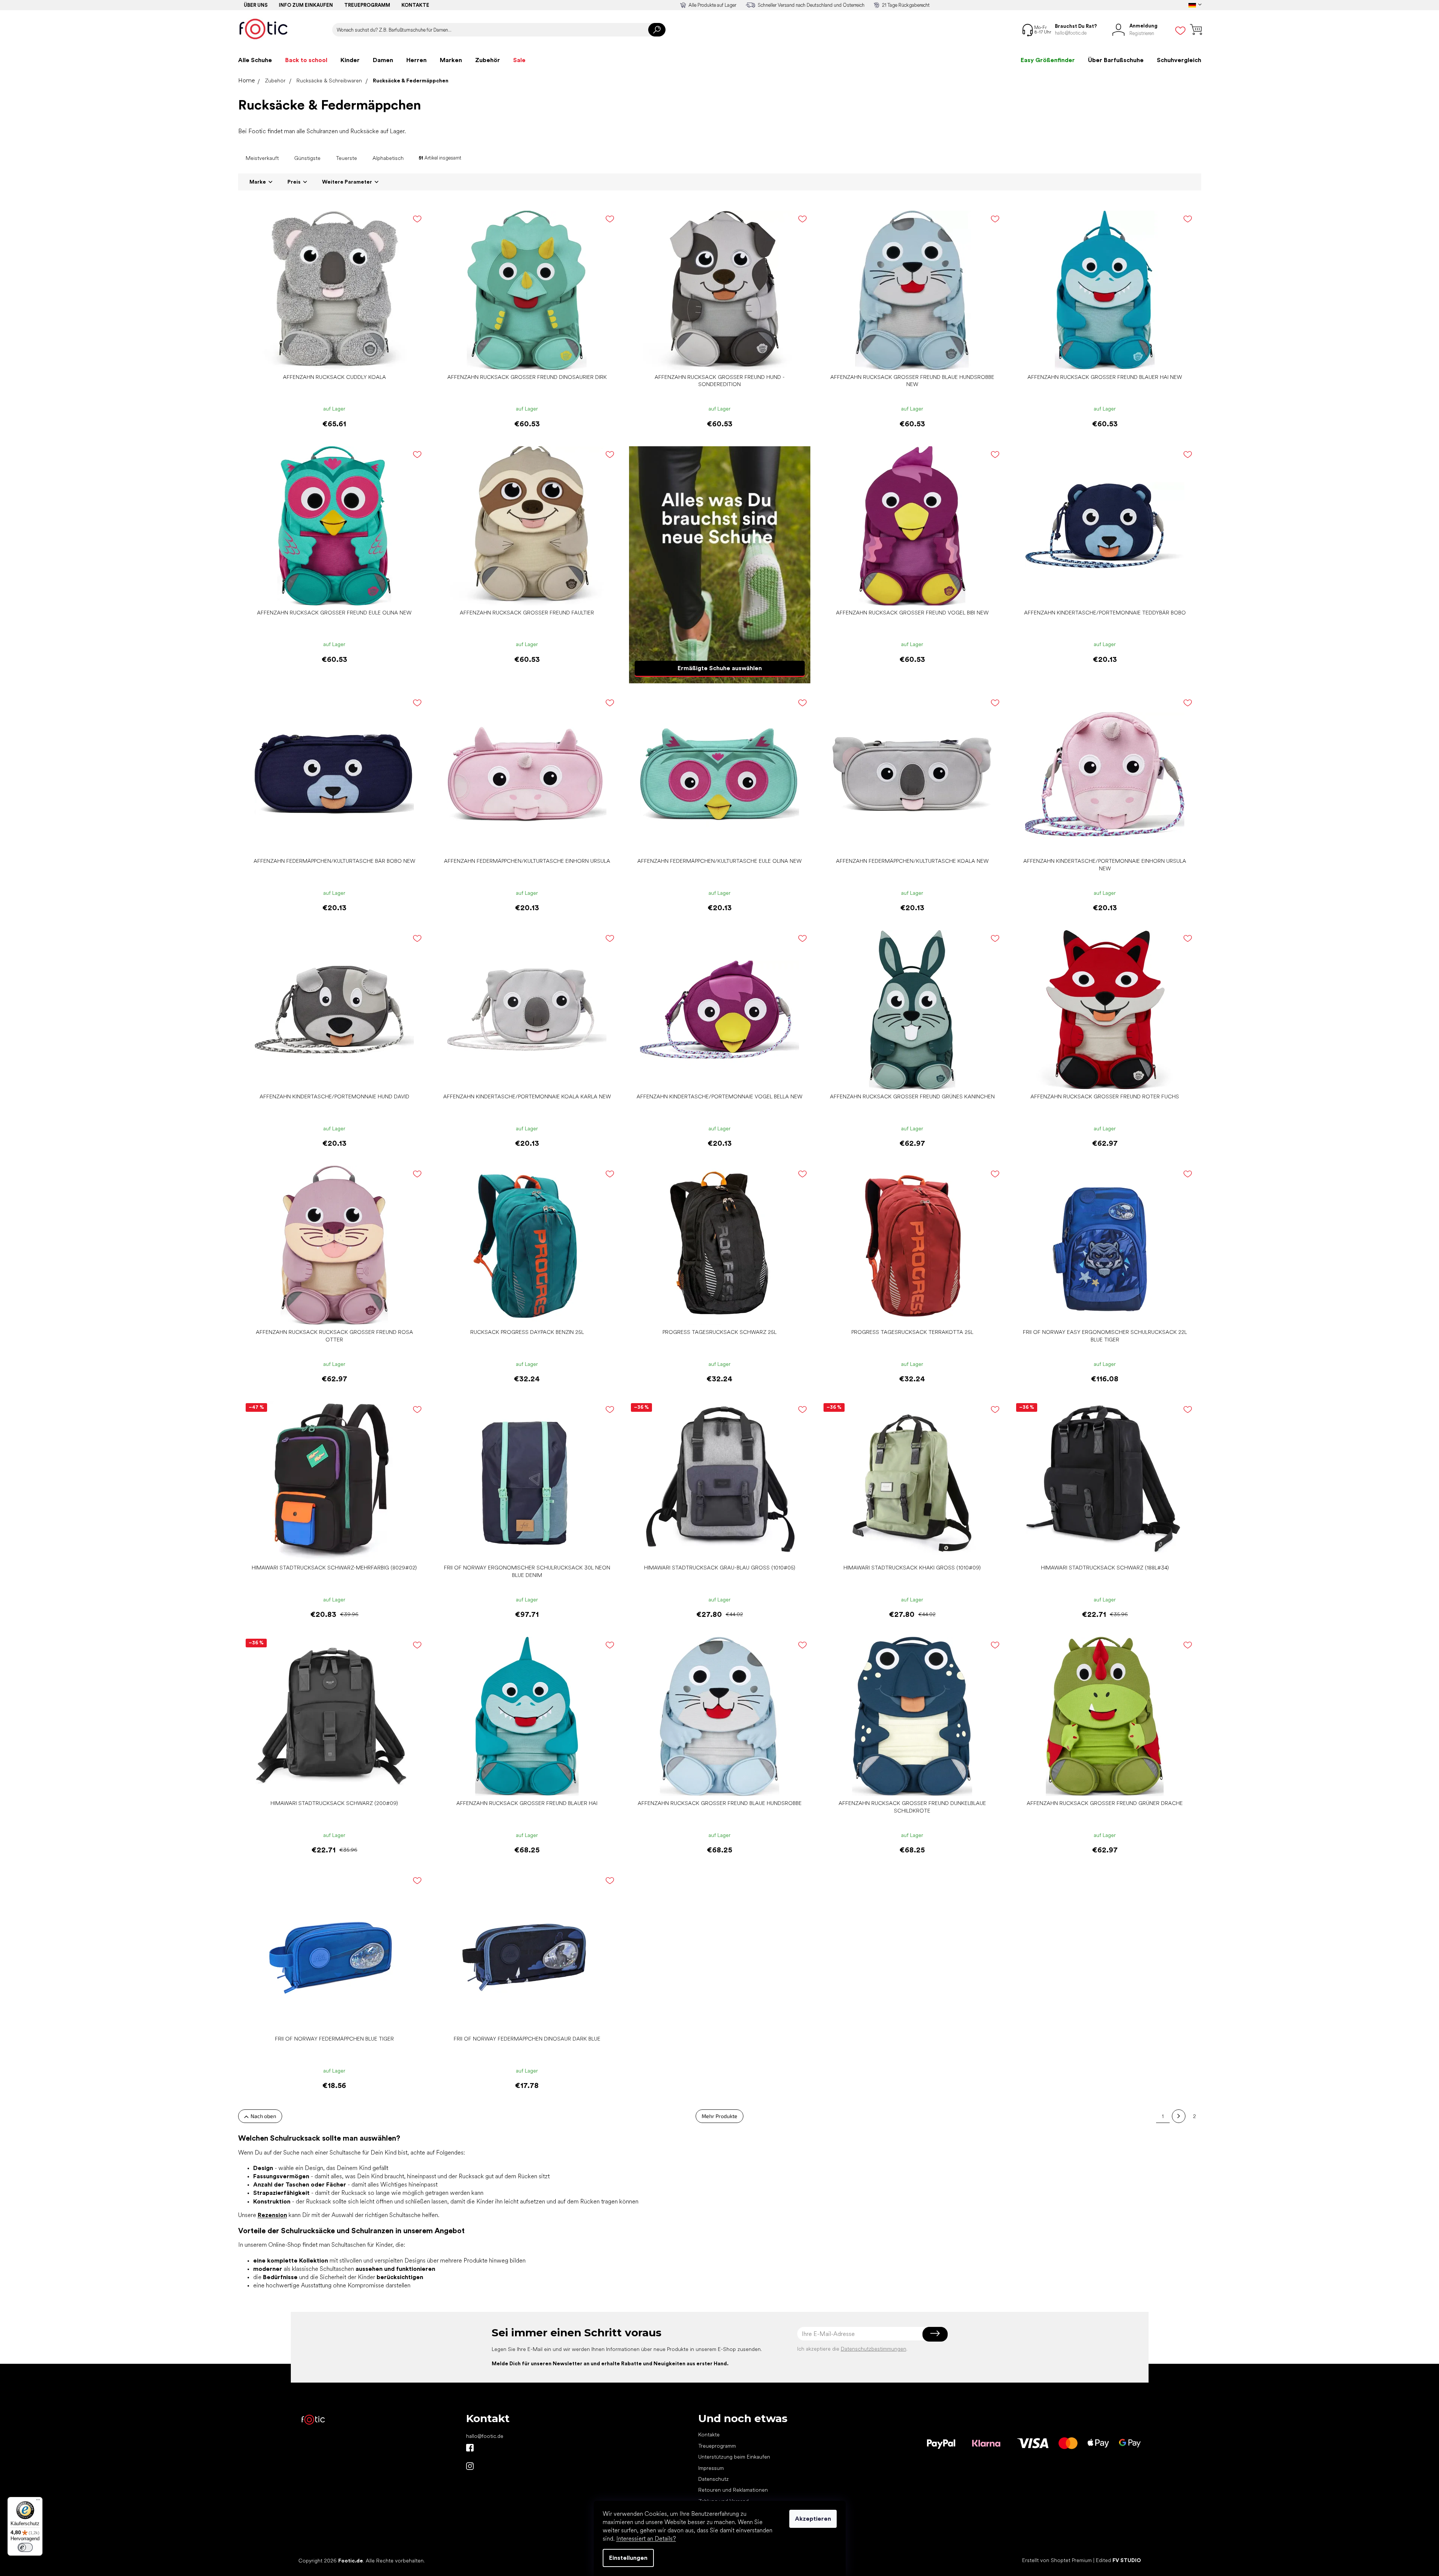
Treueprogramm (367, 5)
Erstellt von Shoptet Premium (1057, 2560)
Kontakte (415, 5)
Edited (1118, 2560)
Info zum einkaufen (306, 5)
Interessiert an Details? (646, 2539)
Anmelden (935, 2334)
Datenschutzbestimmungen (874, 2349)
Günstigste (307, 158)
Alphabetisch (388, 158)
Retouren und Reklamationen (733, 2490)
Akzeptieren (813, 2519)
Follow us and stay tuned (470, 2448)
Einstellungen (628, 2558)
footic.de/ (470, 2466)
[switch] (25, 2547)
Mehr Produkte (719, 2116)
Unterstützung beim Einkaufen (734, 2457)
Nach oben (263, 2116)
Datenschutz (713, 2479)
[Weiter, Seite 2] (1179, 2116)
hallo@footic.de (485, 2436)
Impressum (711, 2468)
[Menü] (38, 2501)
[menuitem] (255, 60)
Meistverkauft (262, 158)
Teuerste (346, 158)
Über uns (256, 5)
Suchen (657, 30)
